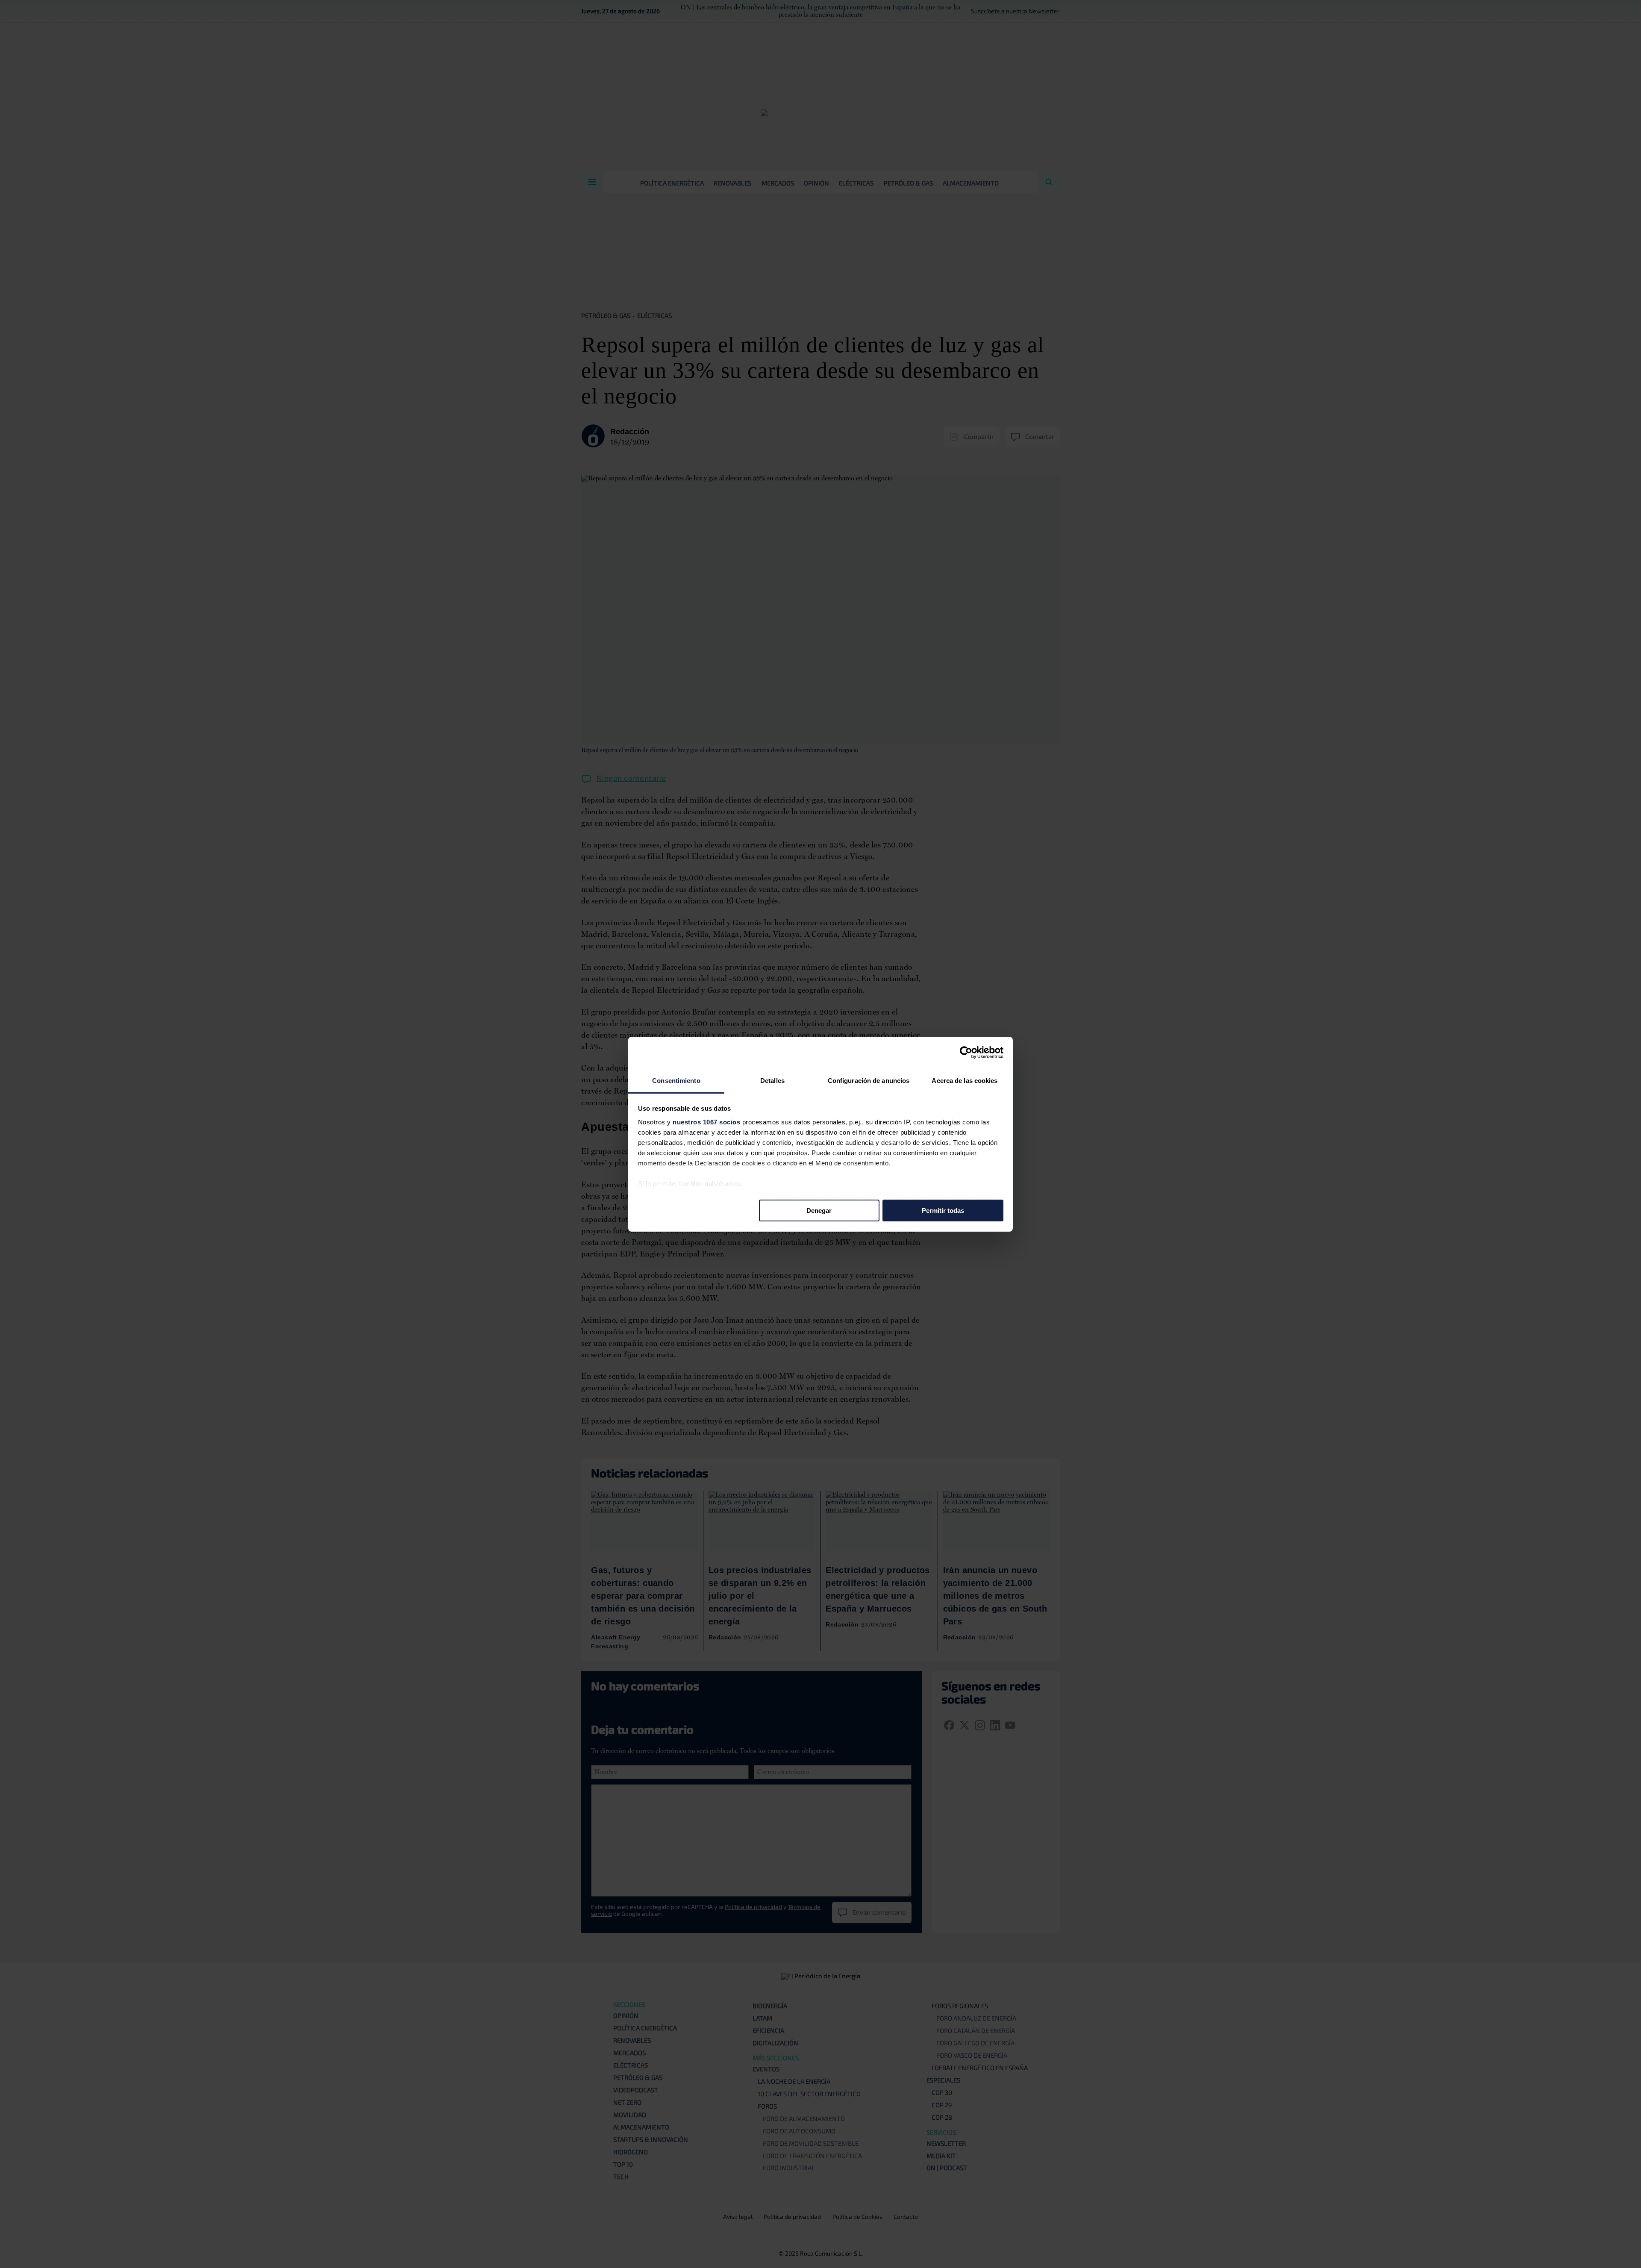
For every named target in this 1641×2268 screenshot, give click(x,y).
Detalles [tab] (772, 1080)
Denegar (819, 1210)
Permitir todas (943, 1210)
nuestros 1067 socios (706, 1122)
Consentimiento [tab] (676, 1080)
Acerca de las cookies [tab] (965, 1080)
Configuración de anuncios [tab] (869, 1080)
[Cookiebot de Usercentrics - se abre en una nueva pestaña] (966, 1053)
